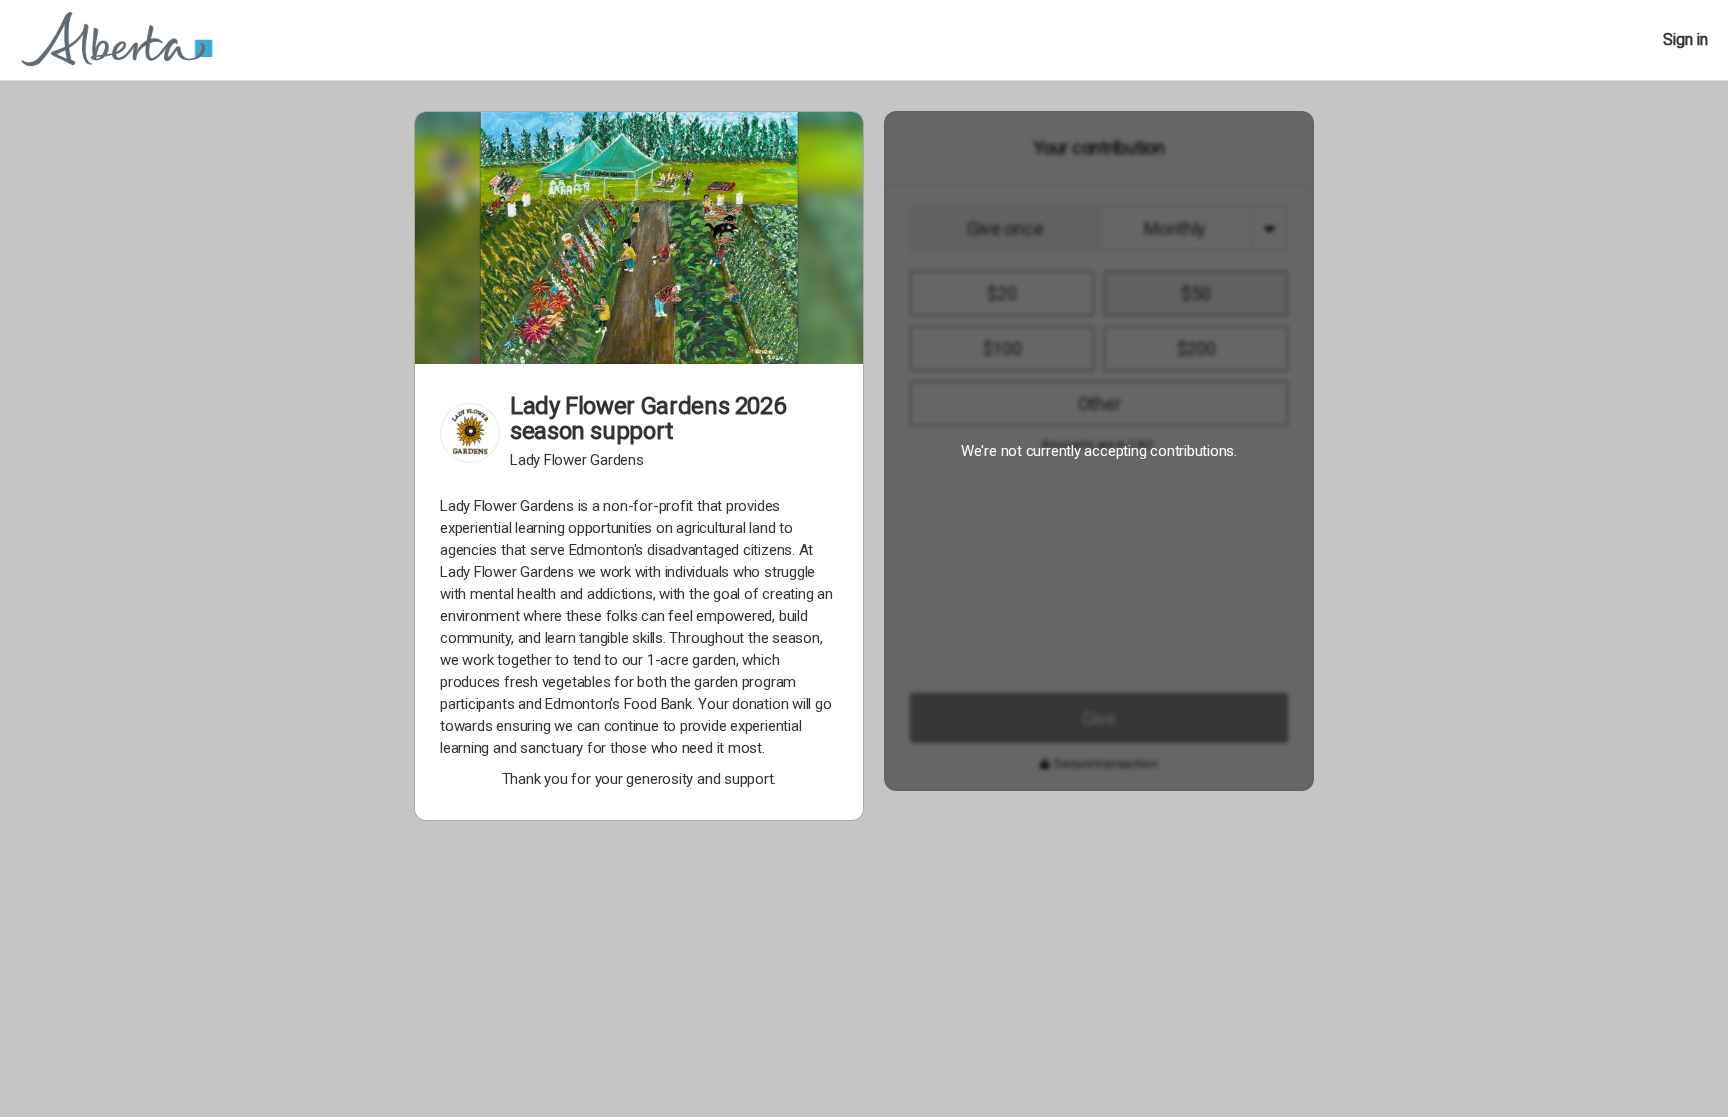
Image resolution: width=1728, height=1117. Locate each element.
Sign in (1685, 39)
